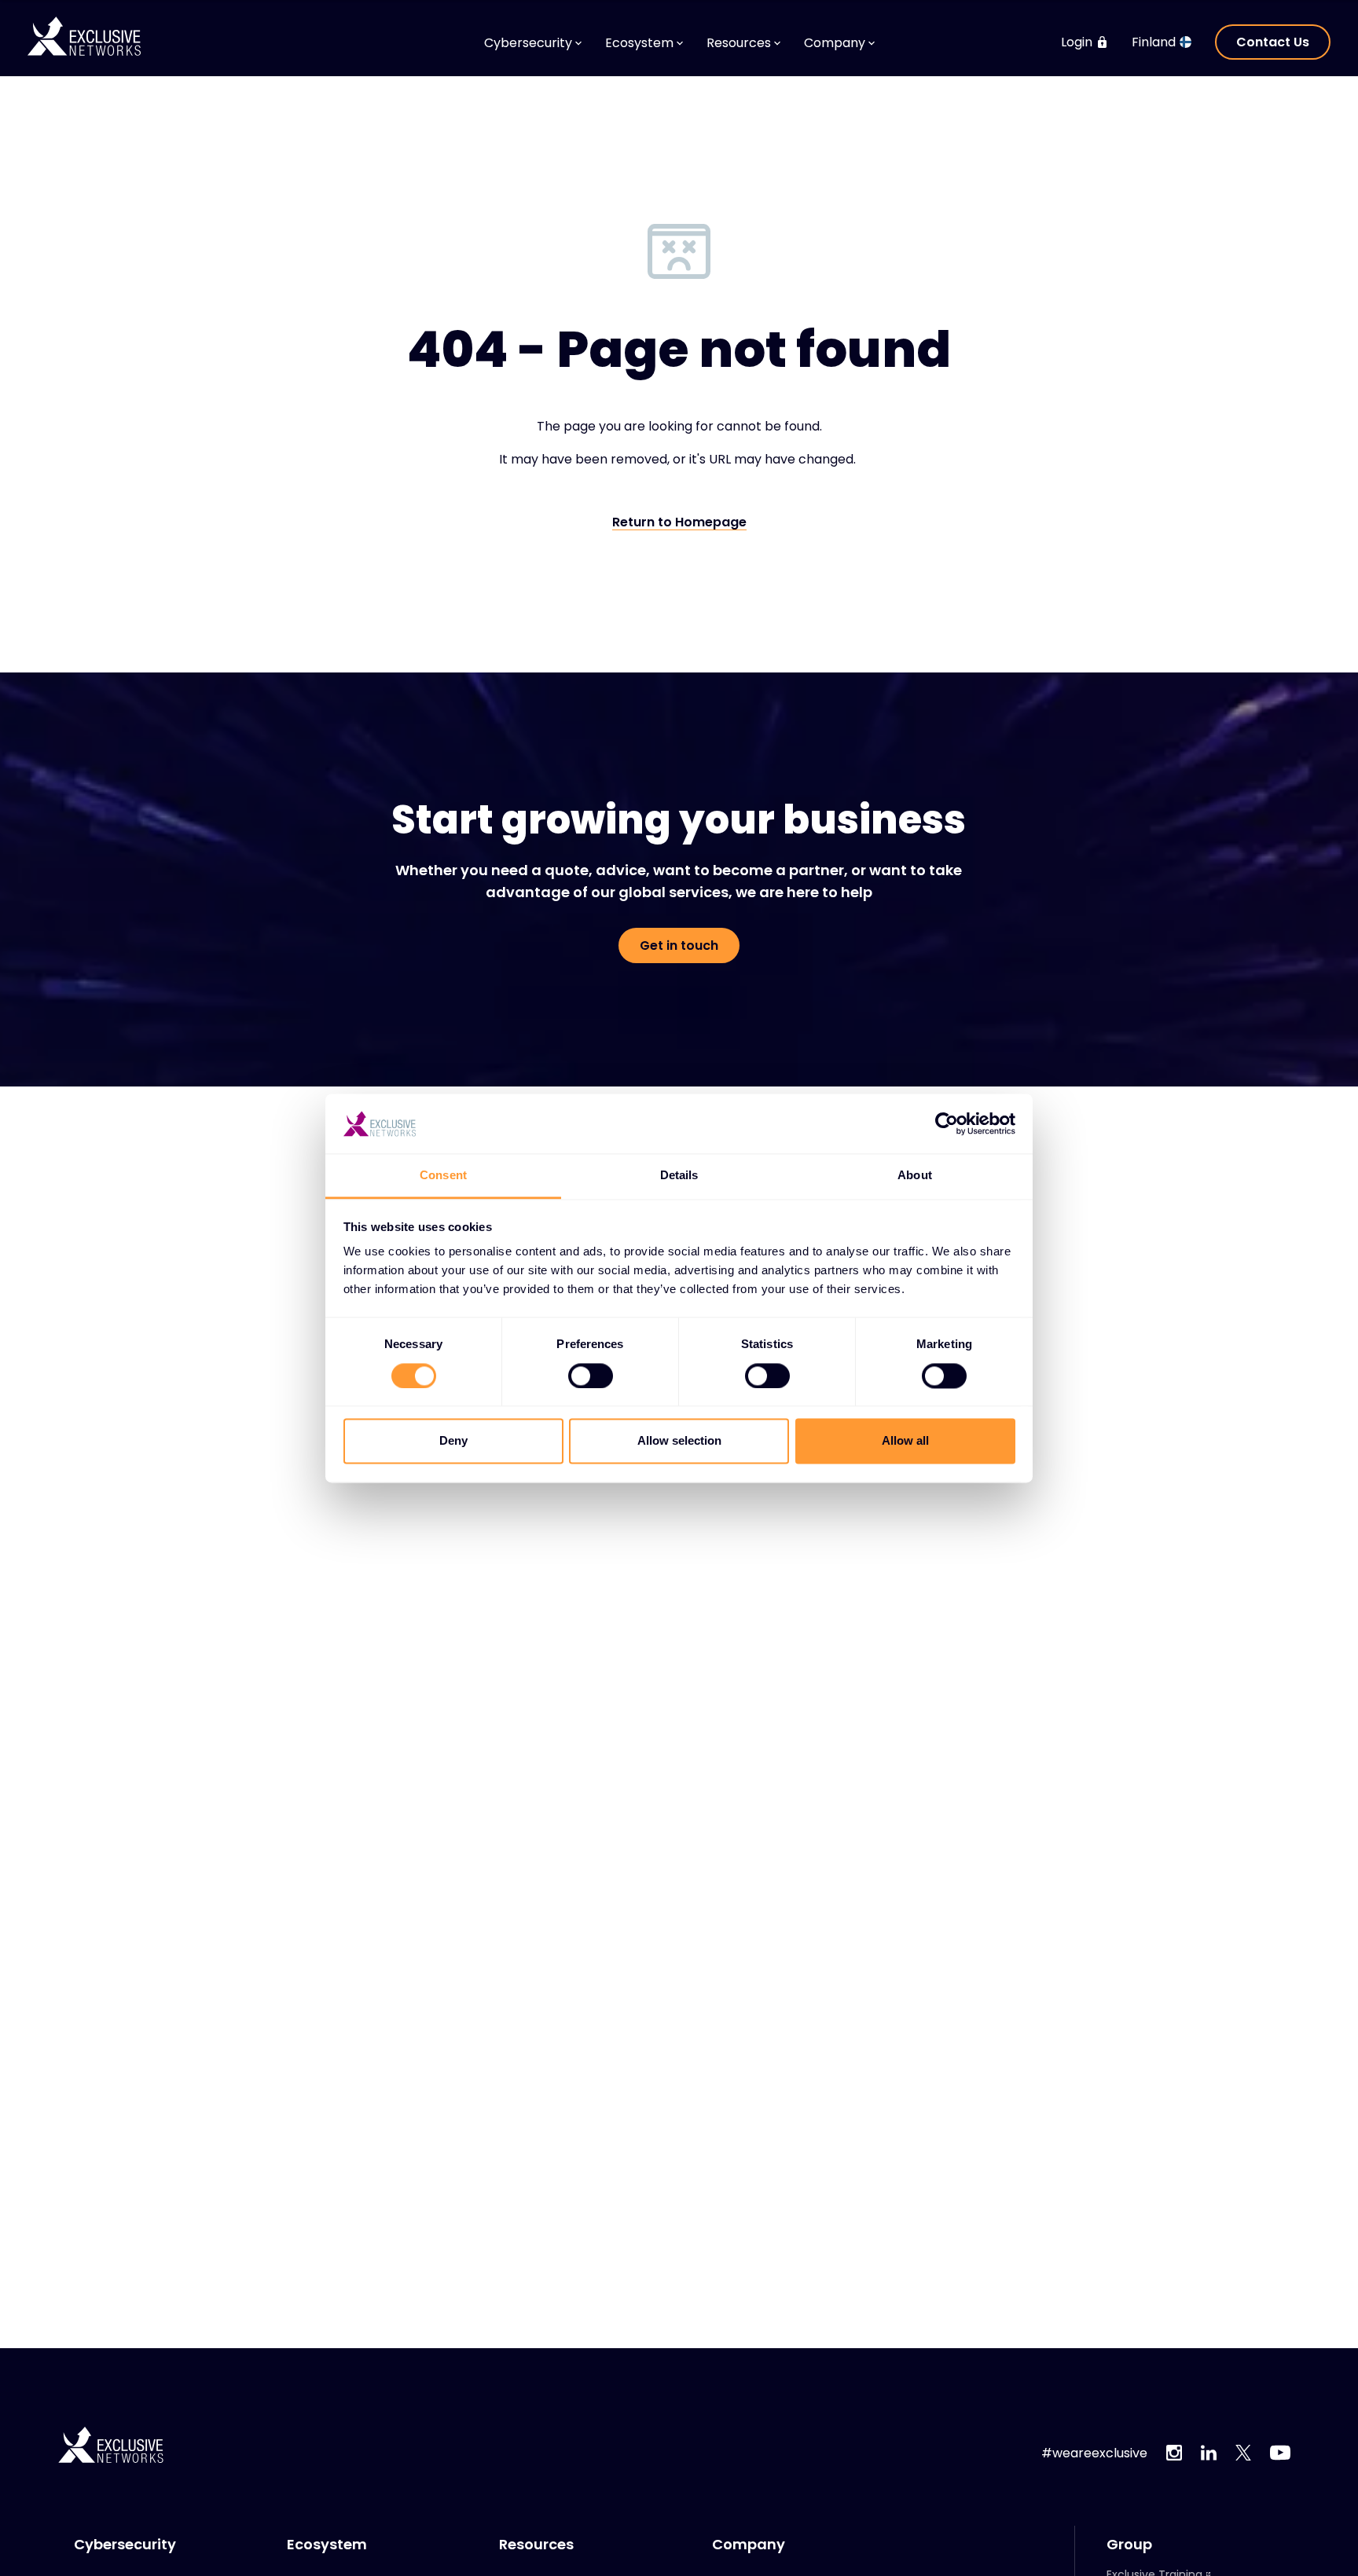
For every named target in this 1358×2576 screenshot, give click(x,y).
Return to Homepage (679, 523)
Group (1129, 2545)
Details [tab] (679, 1176)
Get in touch (679, 945)
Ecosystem (327, 2545)
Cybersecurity (125, 2545)
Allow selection (679, 1441)
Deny (453, 1441)
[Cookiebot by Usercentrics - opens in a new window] (947, 1123)
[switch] (591, 1376)
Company (749, 2545)
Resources (536, 2545)
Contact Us (1273, 42)
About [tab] (915, 1176)
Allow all (905, 1441)
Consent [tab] (443, 1176)
